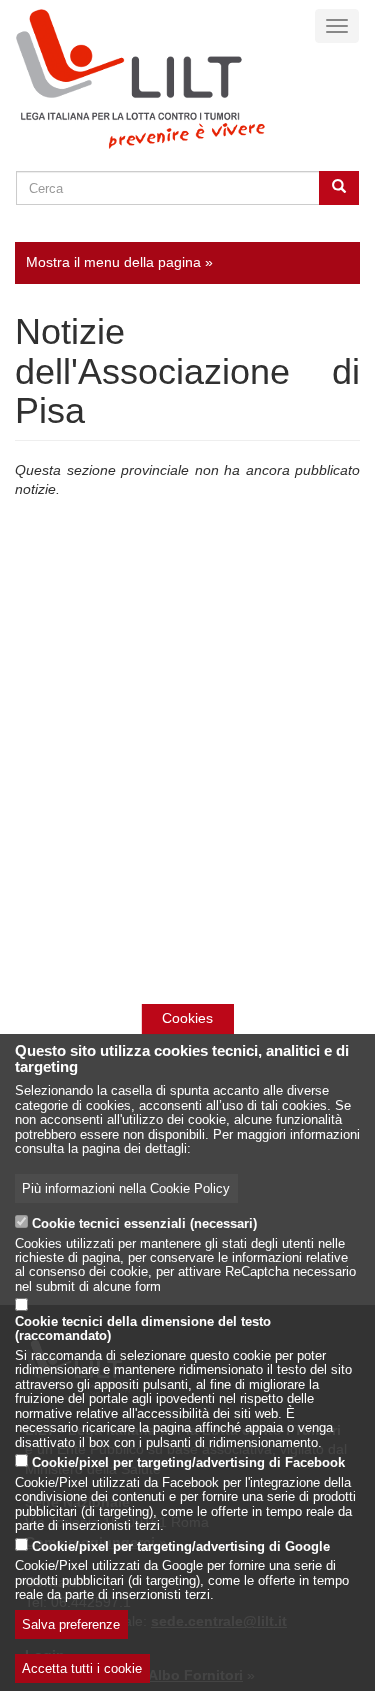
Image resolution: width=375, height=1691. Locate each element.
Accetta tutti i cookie (82, 1669)
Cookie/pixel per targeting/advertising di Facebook (188, 1463)
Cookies (187, 1018)
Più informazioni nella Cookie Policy (126, 1189)
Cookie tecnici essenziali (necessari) (144, 1224)
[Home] (141, 79)
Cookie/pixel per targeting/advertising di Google (181, 1547)
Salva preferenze (71, 1625)
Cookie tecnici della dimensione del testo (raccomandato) (143, 1329)
